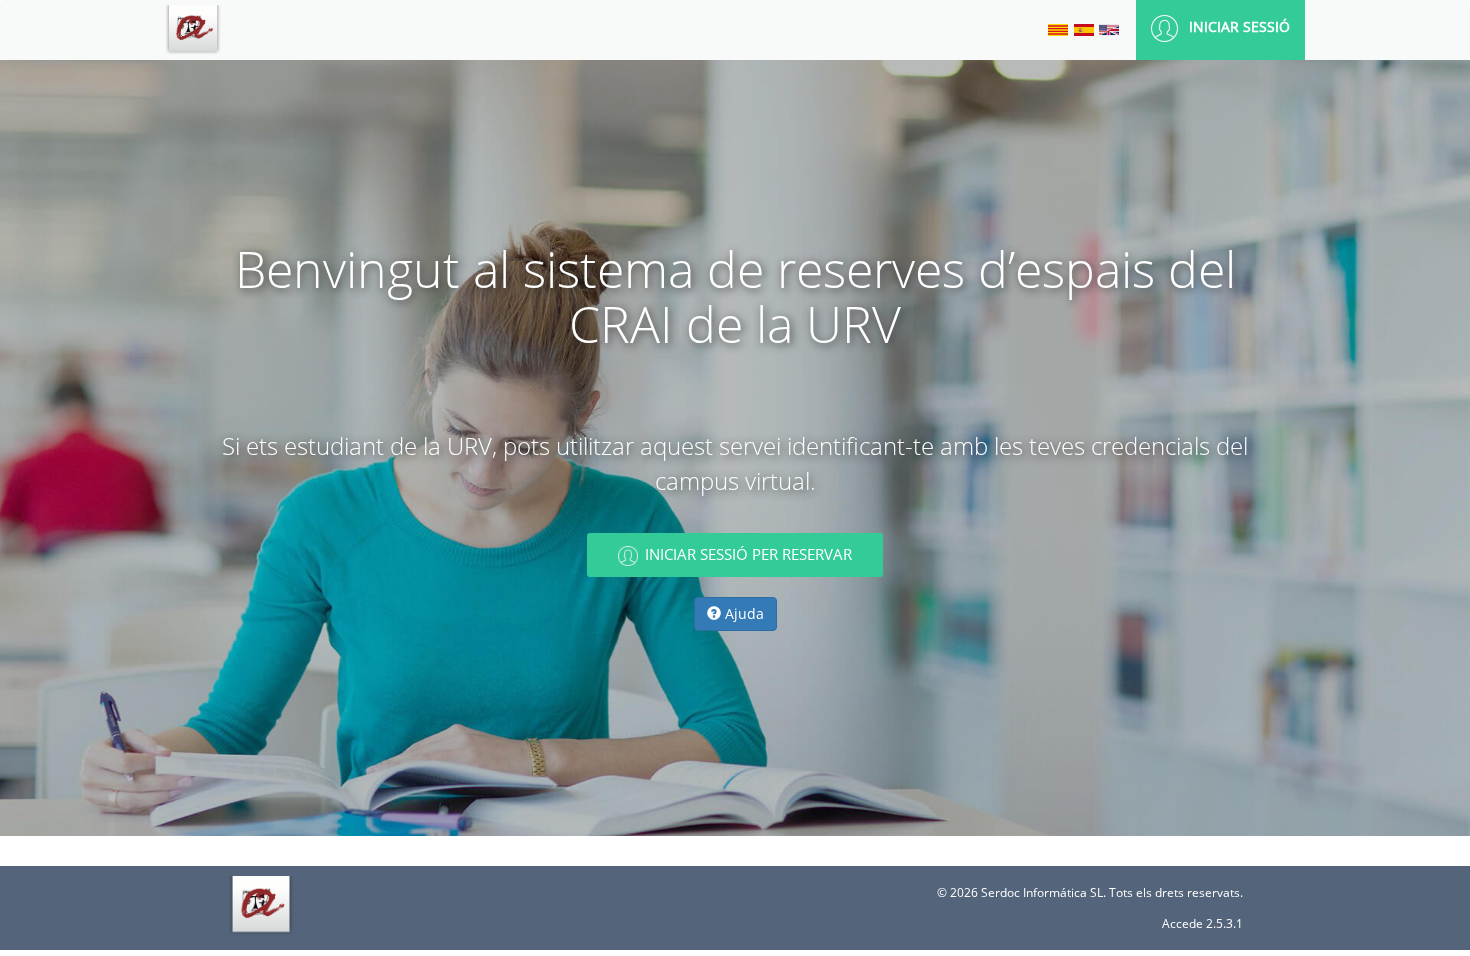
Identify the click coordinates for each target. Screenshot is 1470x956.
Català (1058, 30)
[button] (1220, 28)
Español (1084, 30)
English (1109, 30)
